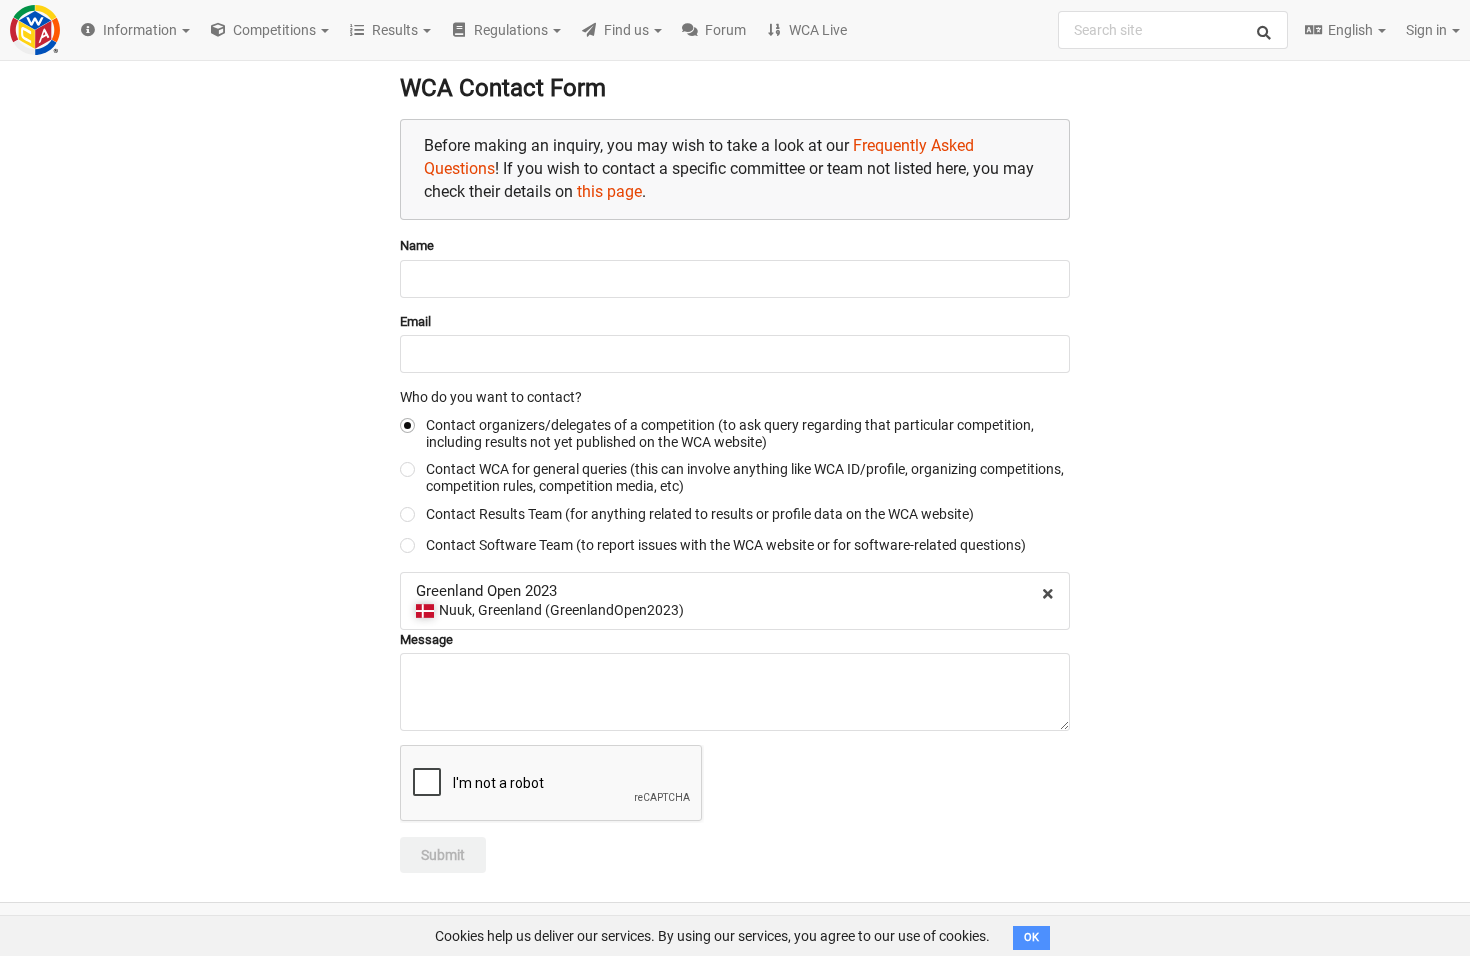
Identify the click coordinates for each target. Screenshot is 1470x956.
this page (609, 191)
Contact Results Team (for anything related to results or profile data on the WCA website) (700, 514)
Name (417, 245)
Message (426, 639)
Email (415, 321)
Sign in (1428, 30)
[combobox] (1173, 30)
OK (1031, 937)
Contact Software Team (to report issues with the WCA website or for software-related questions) (726, 545)
